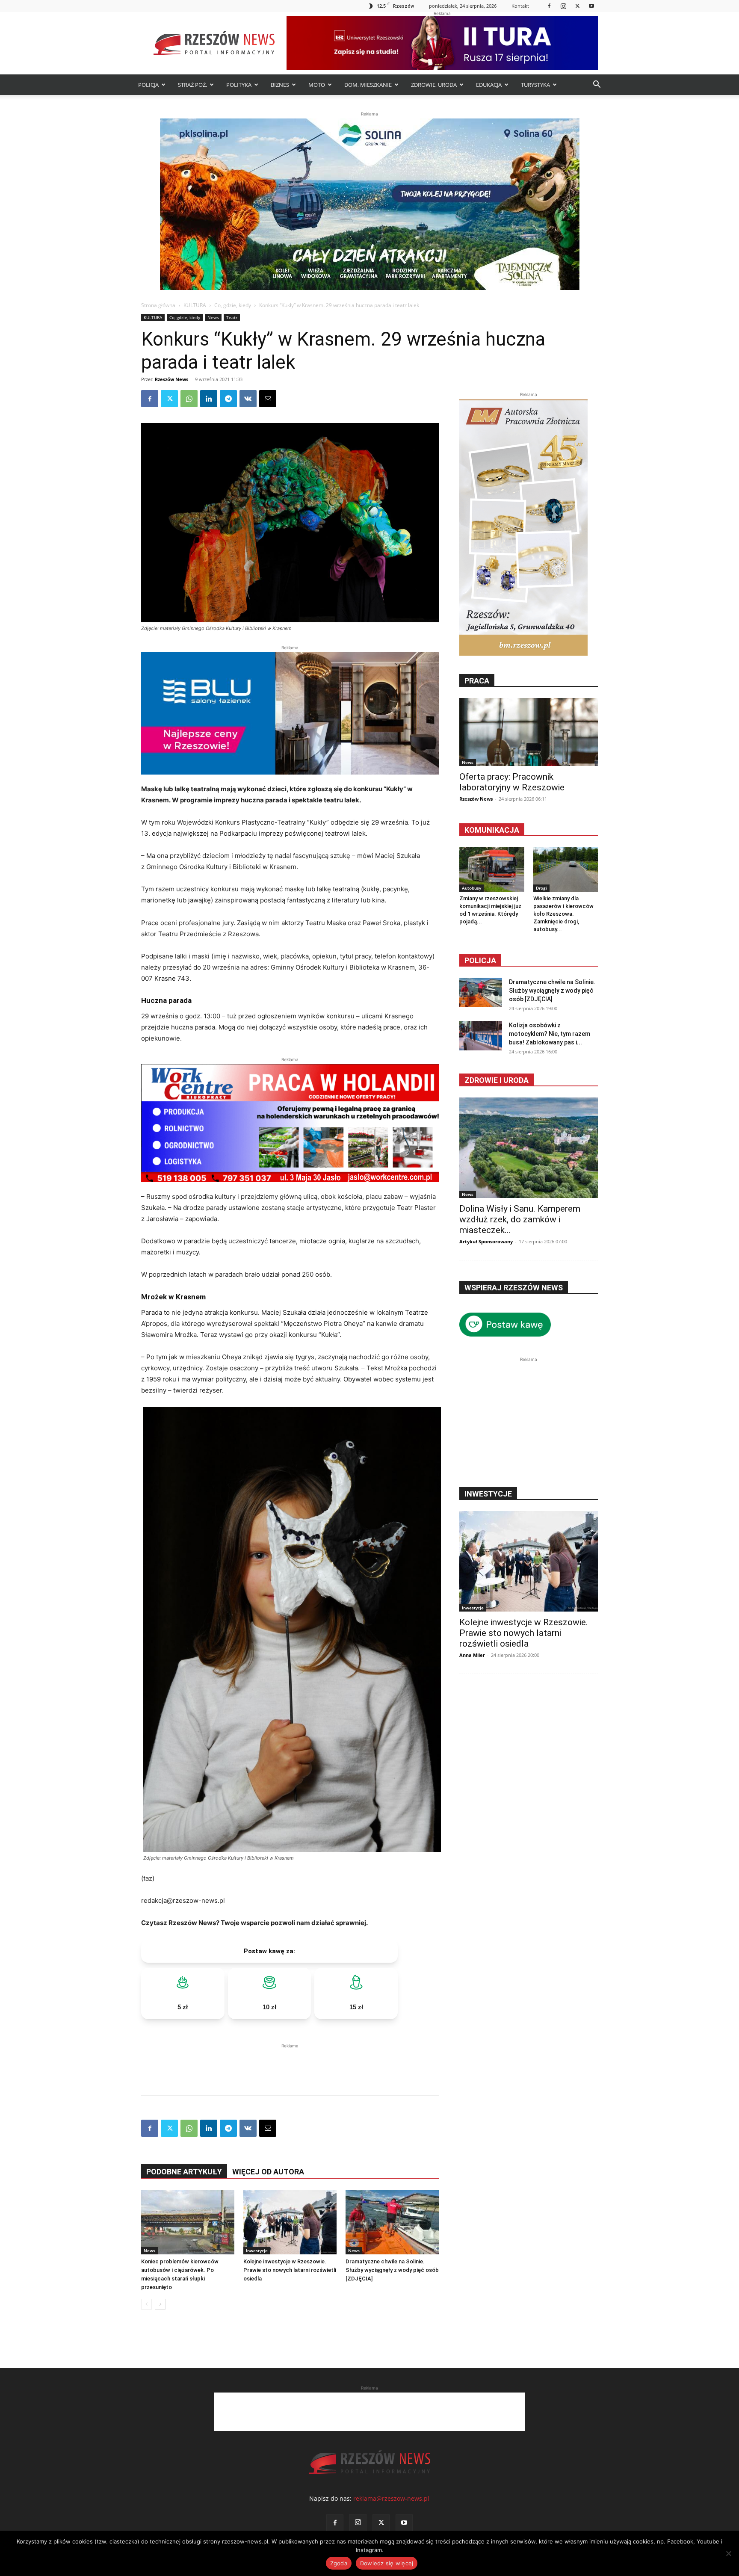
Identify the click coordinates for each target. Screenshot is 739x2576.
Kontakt (520, 6)
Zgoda (339, 2563)
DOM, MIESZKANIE (368, 85)
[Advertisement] (290, 2063)
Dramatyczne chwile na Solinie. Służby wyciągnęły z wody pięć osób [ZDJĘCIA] (392, 2270)
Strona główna (158, 305)
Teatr (232, 317)
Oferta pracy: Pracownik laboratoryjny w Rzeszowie (512, 782)
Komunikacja (492, 830)
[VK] (248, 399)
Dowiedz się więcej (387, 2563)
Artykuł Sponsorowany (486, 1241)
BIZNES (280, 85)
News (213, 317)
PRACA (477, 681)
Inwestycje (257, 2251)
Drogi (541, 888)
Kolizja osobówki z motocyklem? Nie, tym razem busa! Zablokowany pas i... (550, 1034)
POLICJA (148, 85)
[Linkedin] (209, 399)
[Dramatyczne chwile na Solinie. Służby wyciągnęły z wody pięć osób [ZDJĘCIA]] (392, 2222)
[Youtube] (591, 6)
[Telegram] (228, 399)
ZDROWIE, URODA (434, 85)
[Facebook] (549, 6)
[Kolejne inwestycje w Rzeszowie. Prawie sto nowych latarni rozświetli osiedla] (290, 2222)
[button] (597, 85)
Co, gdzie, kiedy (233, 305)
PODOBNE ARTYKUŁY (184, 2172)
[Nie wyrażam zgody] (728, 2553)
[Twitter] (577, 6)
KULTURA (195, 305)
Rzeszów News (171, 379)
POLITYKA (239, 85)
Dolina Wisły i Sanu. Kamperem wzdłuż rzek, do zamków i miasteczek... (520, 1219)
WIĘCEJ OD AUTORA (268, 2172)
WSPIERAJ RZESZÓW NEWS (514, 1288)
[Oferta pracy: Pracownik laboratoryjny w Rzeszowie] (529, 732)
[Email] (268, 399)
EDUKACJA (489, 85)
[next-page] (160, 2304)
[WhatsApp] (189, 399)
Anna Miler (472, 1655)
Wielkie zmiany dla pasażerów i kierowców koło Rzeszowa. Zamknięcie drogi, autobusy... (563, 914)
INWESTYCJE (488, 1494)
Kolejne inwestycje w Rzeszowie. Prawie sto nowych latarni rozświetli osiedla (290, 2270)
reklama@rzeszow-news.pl (391, 2498)
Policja (480, 960)
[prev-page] (146, 2304)
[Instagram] (563, 6)
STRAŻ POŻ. (192, 85)
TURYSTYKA (535, 85)
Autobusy (471, 888)
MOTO (317, 85)
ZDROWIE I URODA (497, 1080)
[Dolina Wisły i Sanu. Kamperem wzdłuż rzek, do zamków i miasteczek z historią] (529, 1148)
